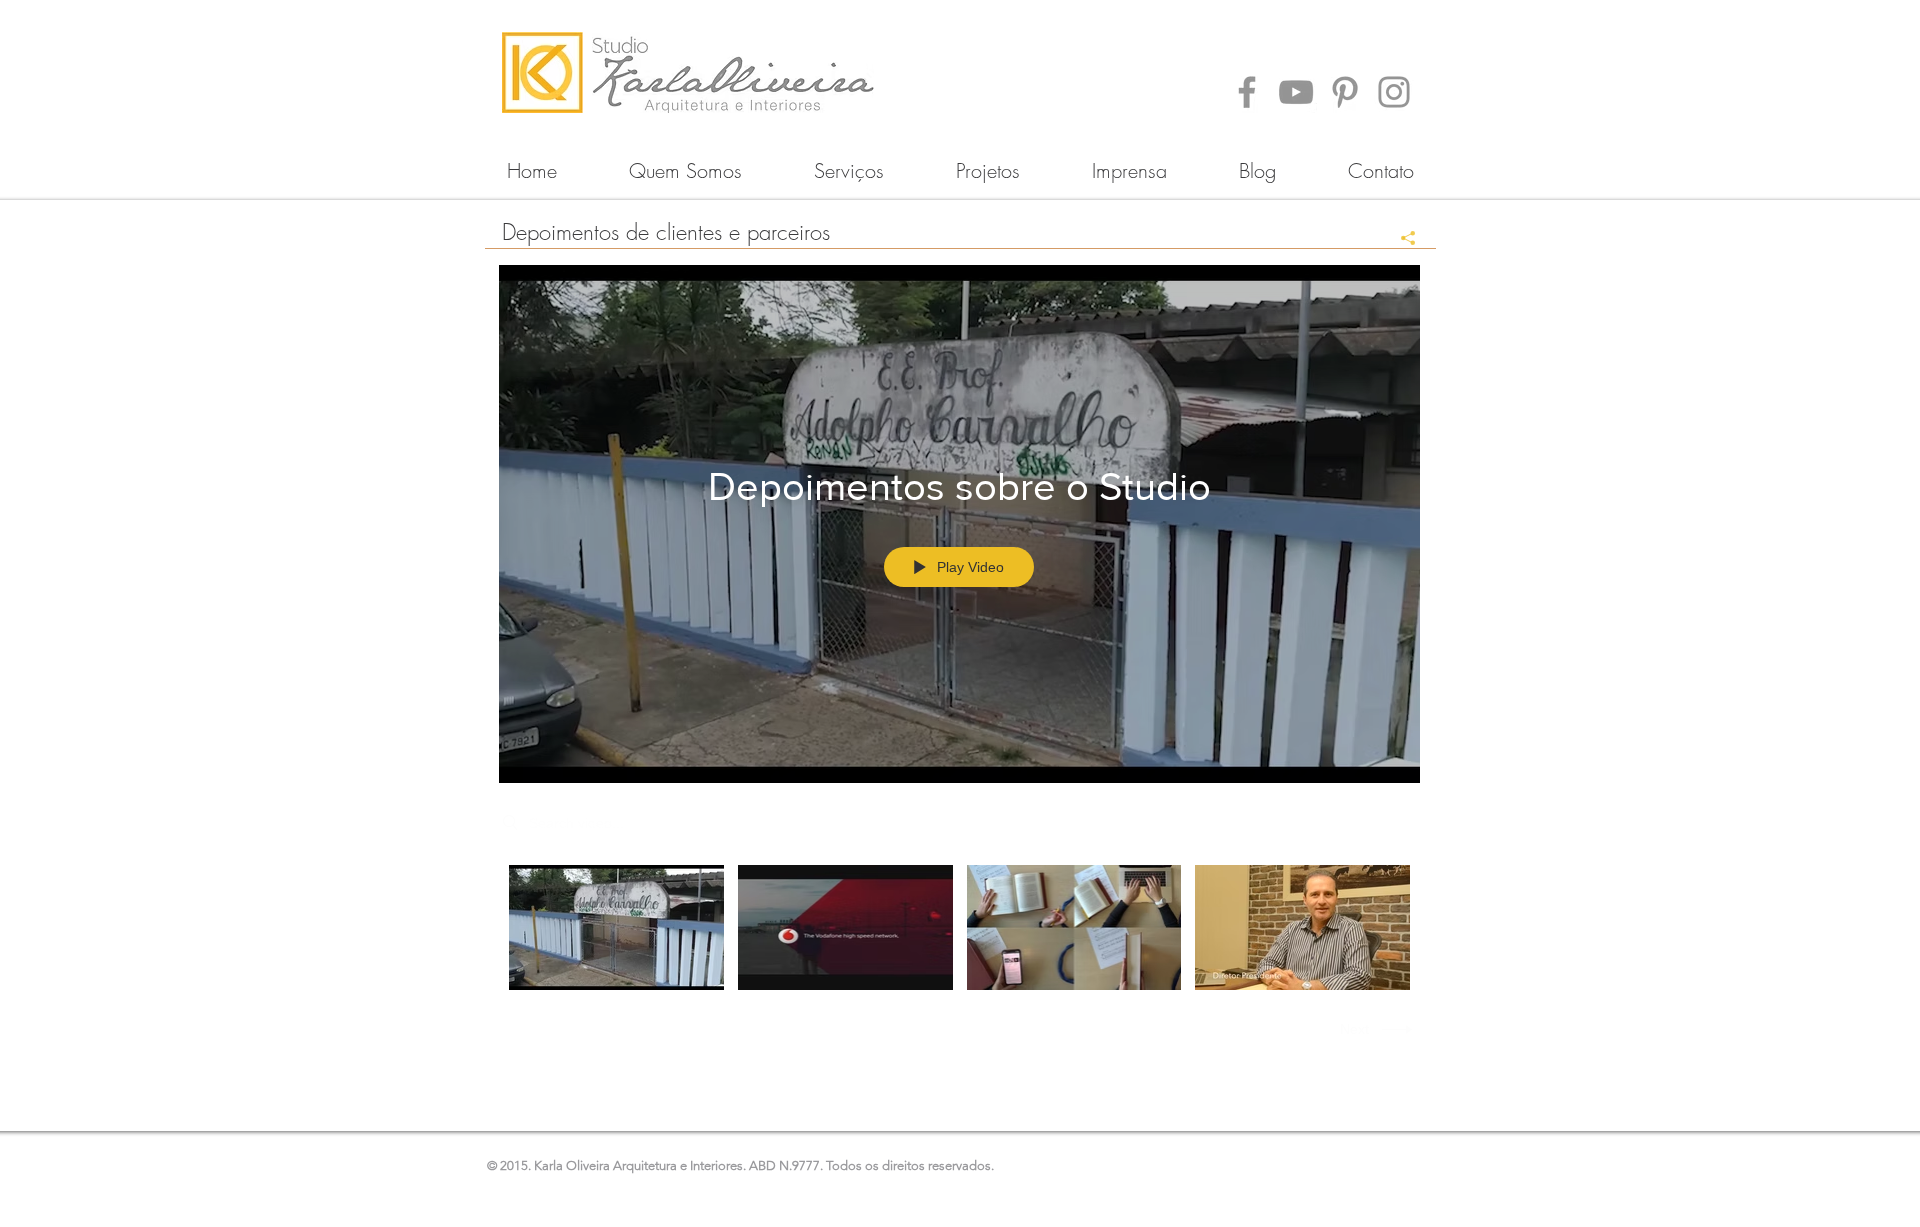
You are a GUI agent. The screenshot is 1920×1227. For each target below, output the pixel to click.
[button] (988, 161)
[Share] (1400, 238)
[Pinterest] (1345, 92)
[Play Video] (616, 927)
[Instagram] (1394, 92)
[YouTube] (1296, 92)
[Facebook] (1247, 92)
